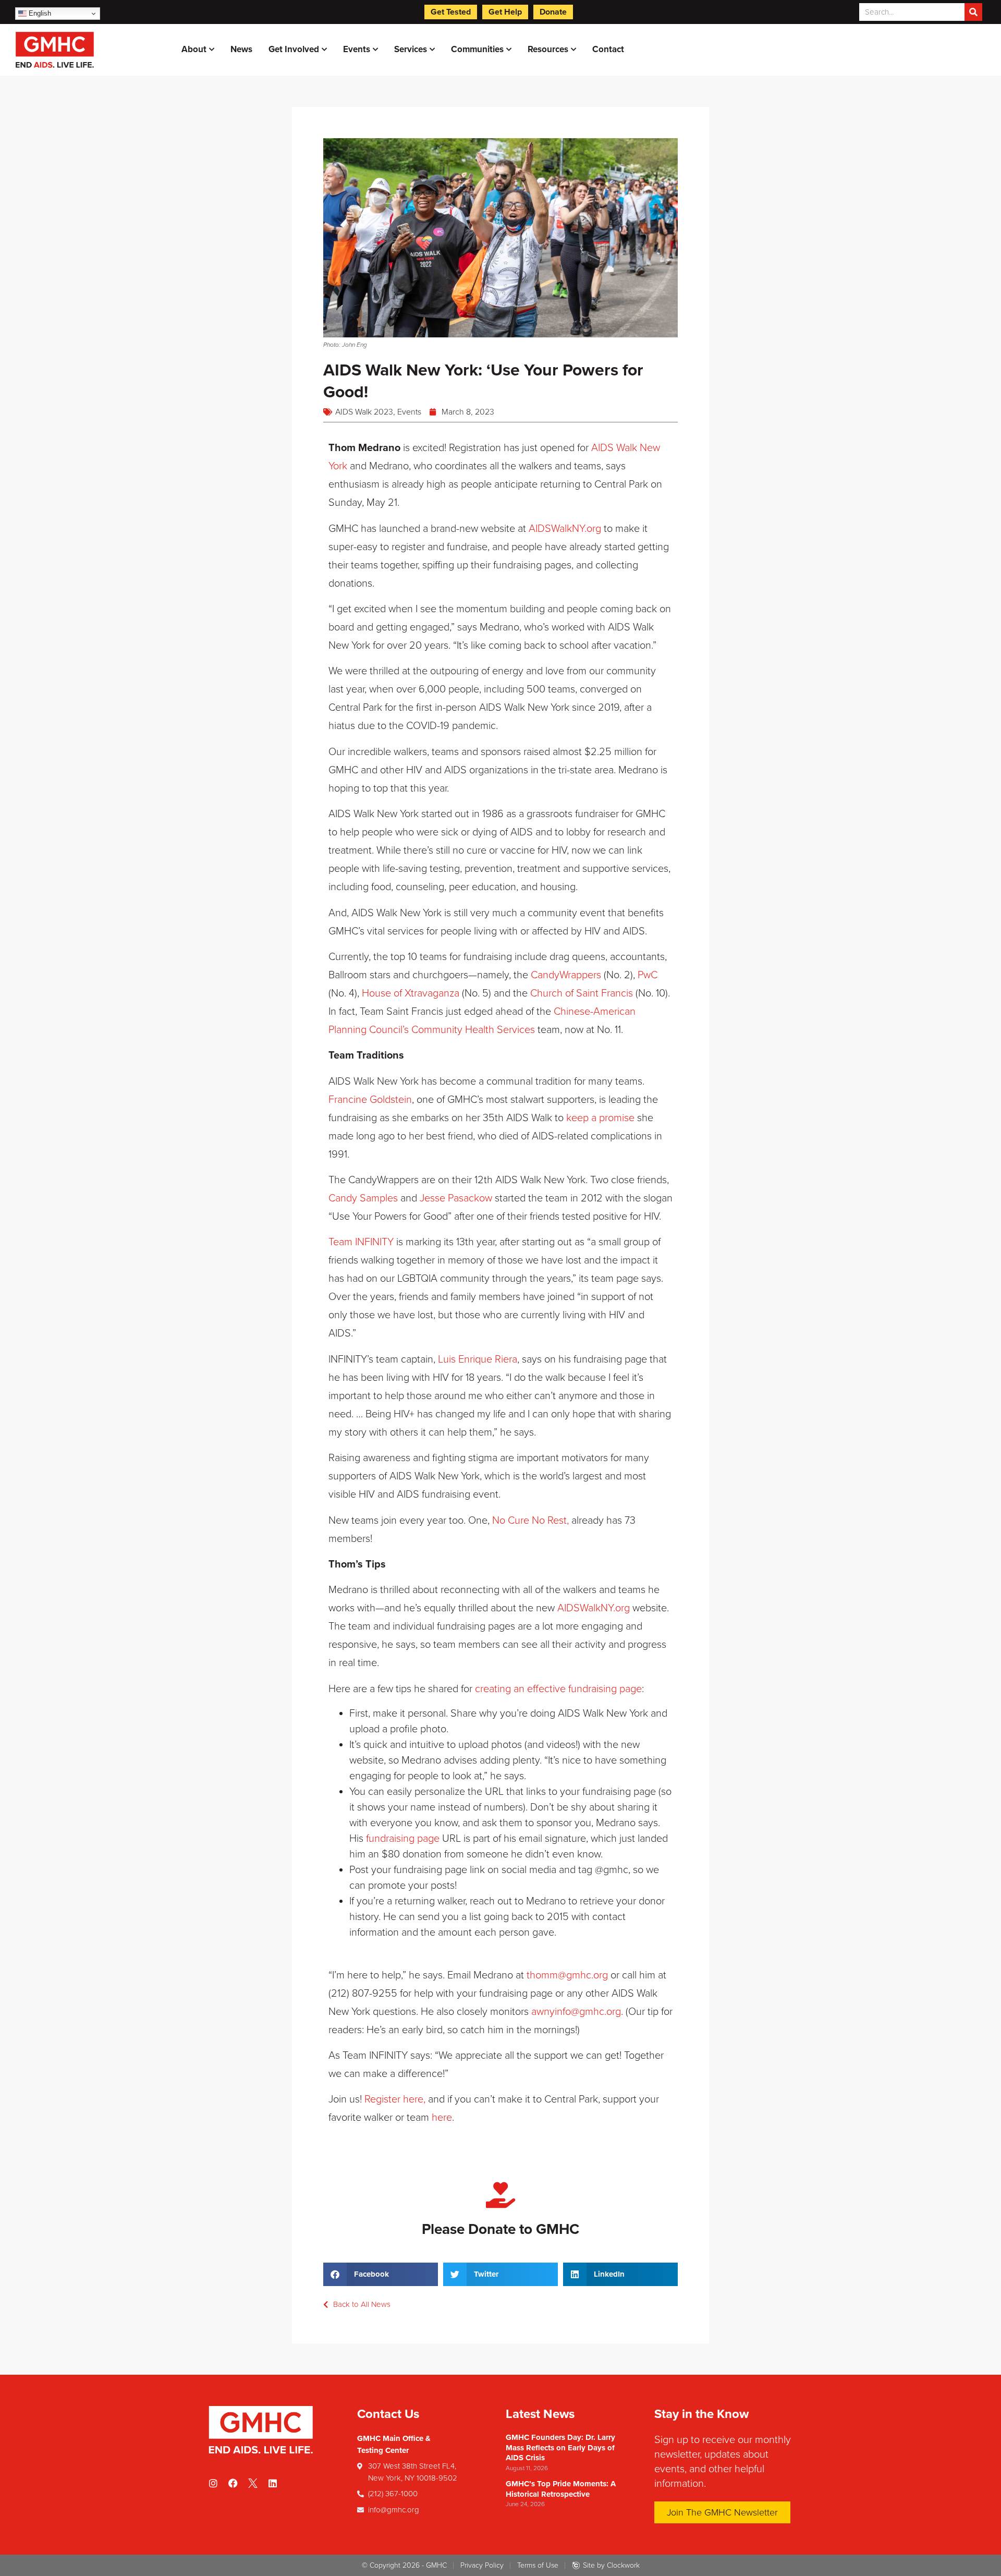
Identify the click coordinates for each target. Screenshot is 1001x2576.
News (241, 49)
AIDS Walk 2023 (364, 412)
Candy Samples (363, 1198)
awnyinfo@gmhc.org (576, 2012)
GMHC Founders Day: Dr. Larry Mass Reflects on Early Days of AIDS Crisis (560, 2447)
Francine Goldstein (370, 1100)
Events (357, 49)
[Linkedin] (273, 2483)
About (194, 49)
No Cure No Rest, (530, 1521)
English (39, 13)
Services (411, 49)
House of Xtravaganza (411, 993)
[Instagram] (213, 2483)
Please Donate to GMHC (500, 2229)
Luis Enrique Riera (478, 1359)
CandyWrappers (566, 975)
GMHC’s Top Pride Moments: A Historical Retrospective (561, 2489)
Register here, (395, 2099)
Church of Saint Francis (582, 993)
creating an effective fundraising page (558, 1689)
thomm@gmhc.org (567, 1975)
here (442, 2118)
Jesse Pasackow (456, 1198)
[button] (381, 2274)
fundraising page (403, 1839)
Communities (477, 49)
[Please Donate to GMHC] (500, 2195)
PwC (648, 975)
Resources (548, 49)
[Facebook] (233, 2483)
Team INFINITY (361, 1242)
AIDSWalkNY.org (565, 529)
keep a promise (600, 1118)
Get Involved (294, 49)
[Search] (973, 12)
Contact (608, 49)
